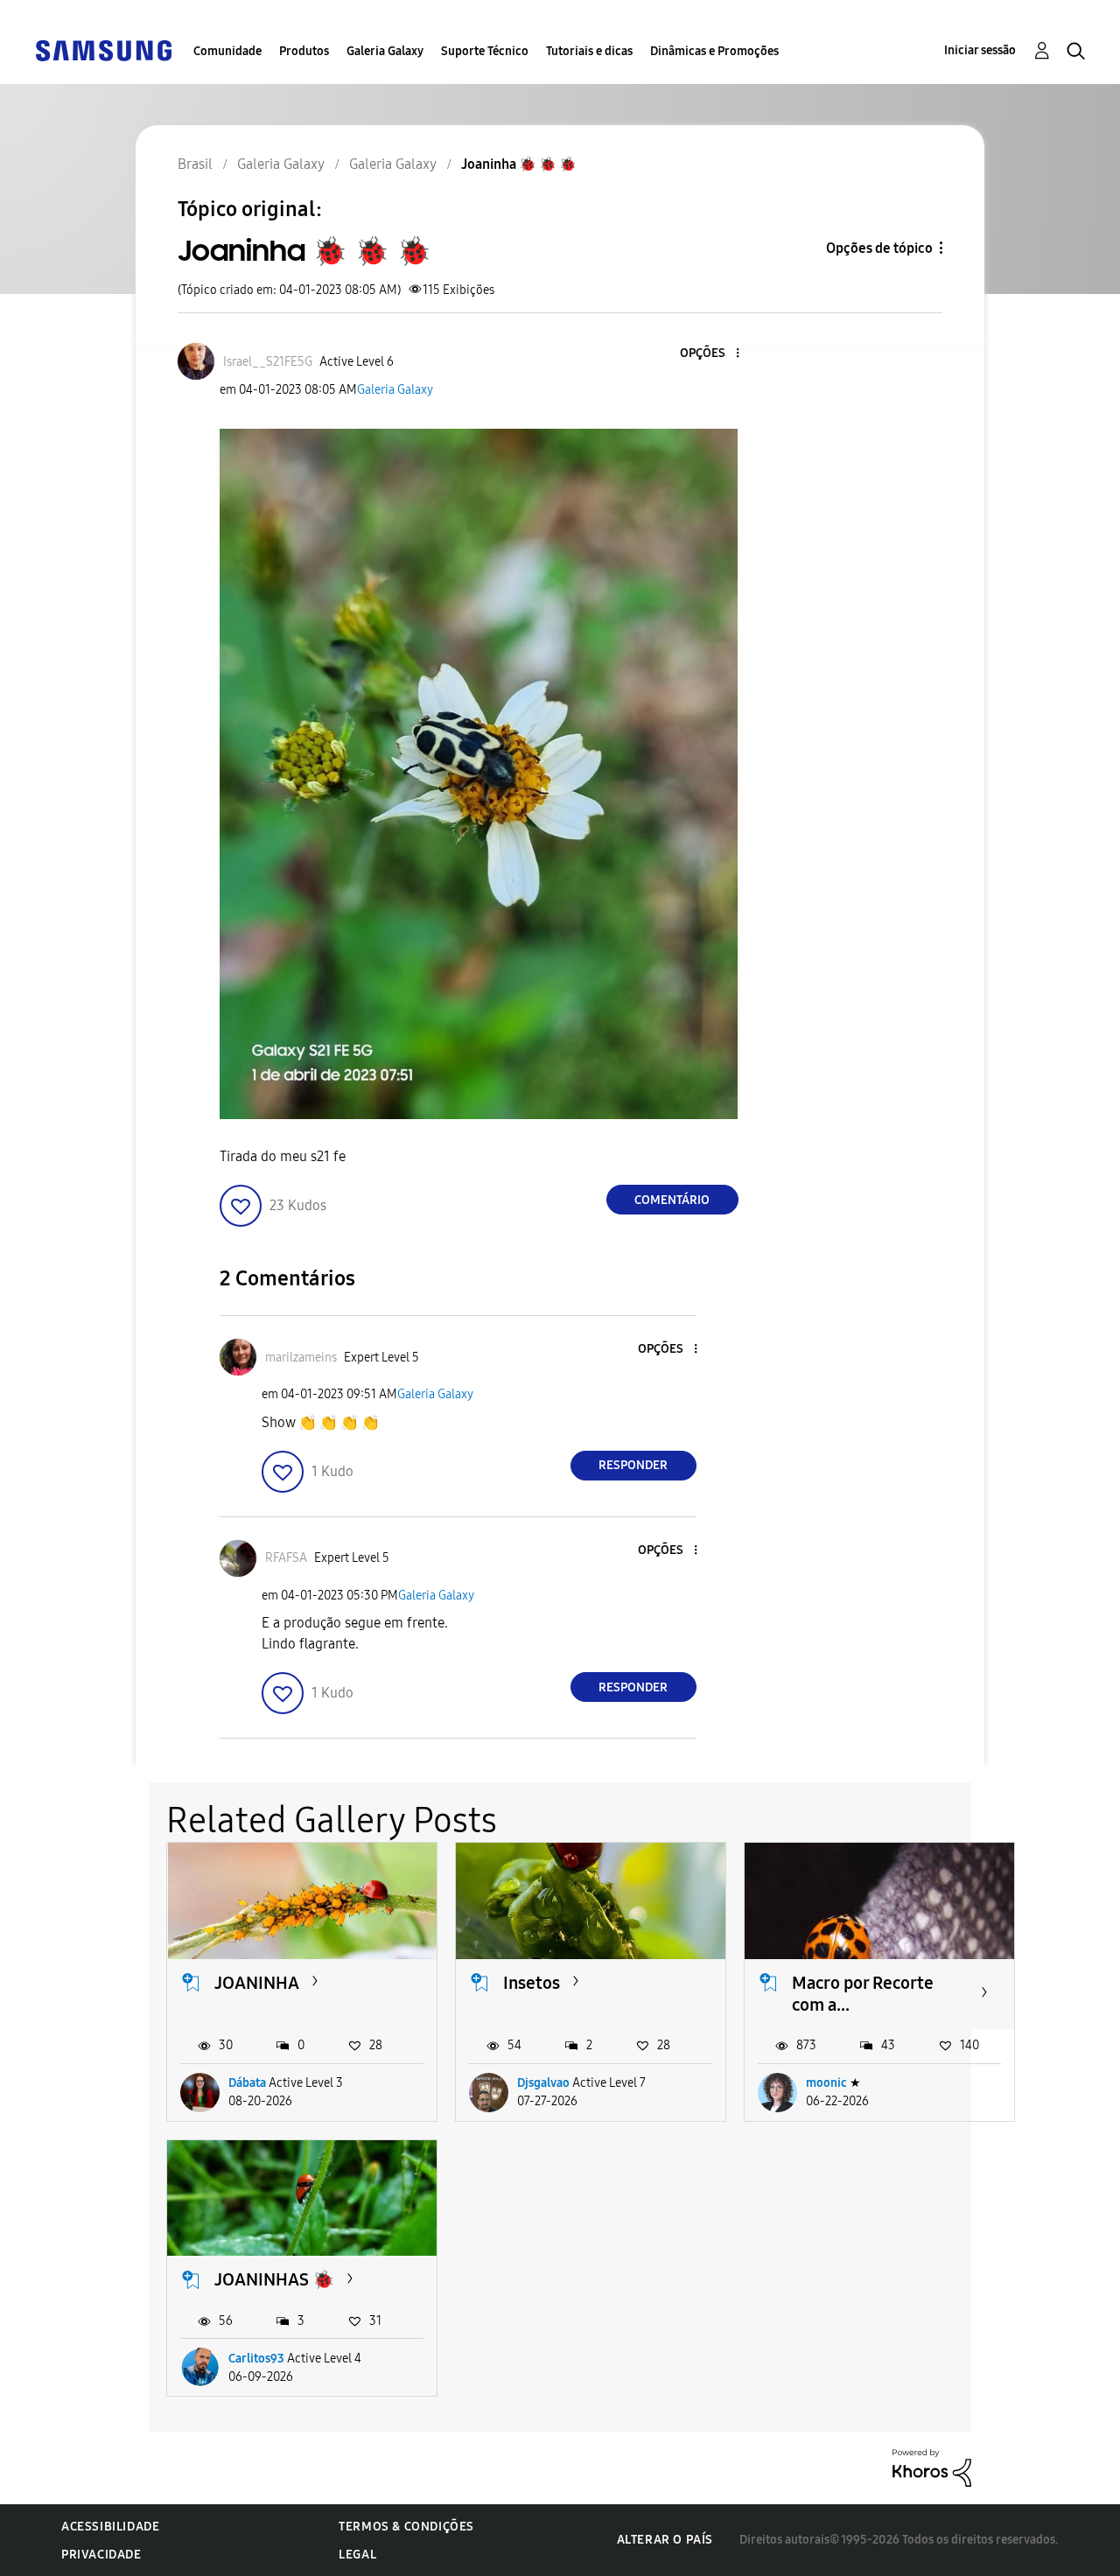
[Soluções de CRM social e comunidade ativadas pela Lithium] (932, 2467)
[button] (708, 354)
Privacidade (101, 2555)
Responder (633, 1465)
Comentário (672, 1200)
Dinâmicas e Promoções (714, 51)
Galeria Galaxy (385, 51)
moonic (826, 2083)
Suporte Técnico (485, 51)
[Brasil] (103, 49)
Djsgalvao (543, 2083)
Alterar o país (665, 2540)
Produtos (304, 51)
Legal (357, 2555)
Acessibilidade (110, 2527)
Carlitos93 (256, 2359)
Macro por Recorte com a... (863, 1994)
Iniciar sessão (980, 50)
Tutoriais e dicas (589, 51)
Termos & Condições (406, 2527)
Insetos (532, 1983)
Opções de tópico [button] (879, 248)
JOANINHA (257, 1983)
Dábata (247, 2083)
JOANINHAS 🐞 (274, 2279)
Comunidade (227, 51)
